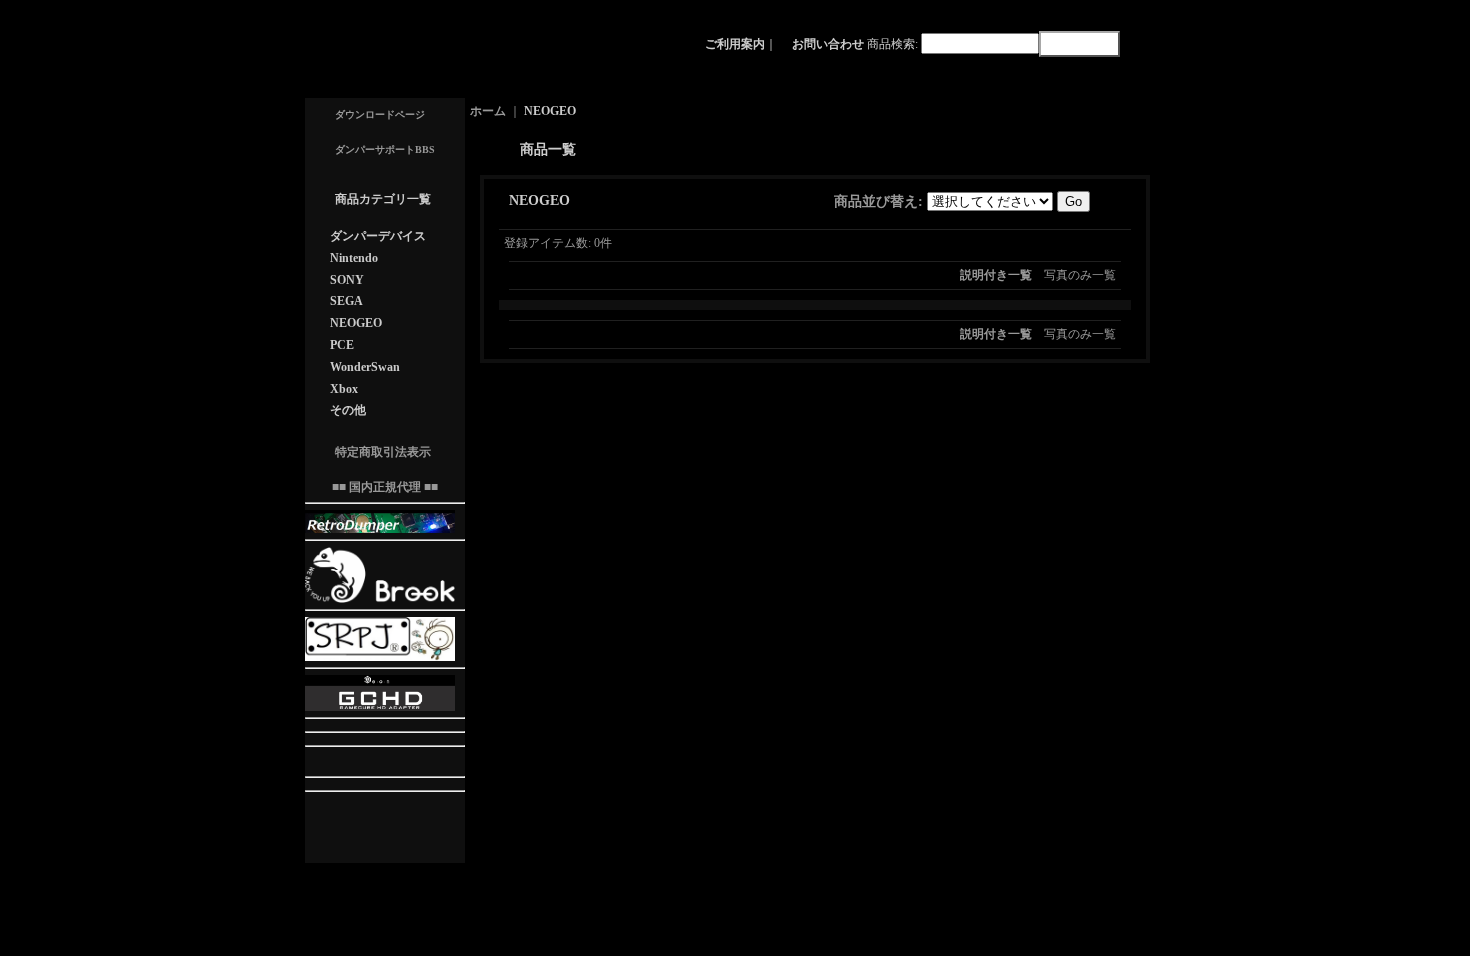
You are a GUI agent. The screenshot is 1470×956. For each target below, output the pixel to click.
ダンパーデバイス (378, 236)
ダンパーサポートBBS (385, 149)
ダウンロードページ (380, 114)
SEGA (346, 301)
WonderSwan (365, 367)
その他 (348, 410)
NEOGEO (356, 323)
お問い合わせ (828, 44)
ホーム (488, 111)
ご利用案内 (735, 44)
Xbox (344, 389)
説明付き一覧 (996, 275)
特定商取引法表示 (383, 452)
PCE (342, 345)
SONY (347, 280)
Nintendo (354, 258)
